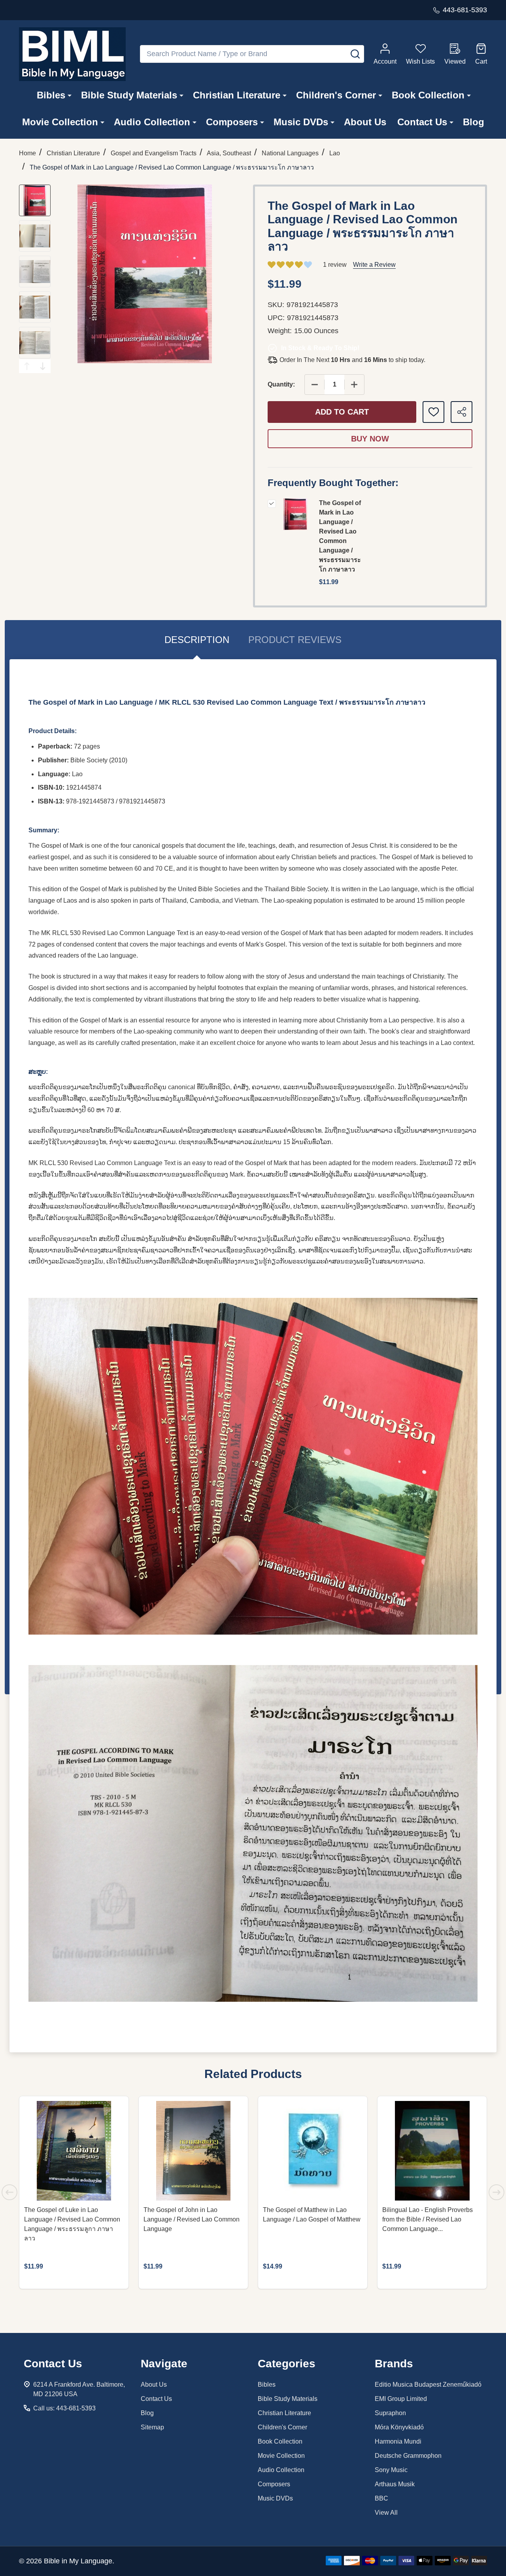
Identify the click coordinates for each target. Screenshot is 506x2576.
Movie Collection (60, 122)
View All (386, 2513)
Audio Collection (152, 122)
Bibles (51, 95)
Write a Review (374, 265)
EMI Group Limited (401, 2399)
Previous (27, 366)
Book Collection (428, 95)
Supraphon (390, 2413)
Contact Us (422, 122)
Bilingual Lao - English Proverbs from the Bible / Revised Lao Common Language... (428, 2219)
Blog (474, 122)
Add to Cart (342, 412)
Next (43, 366)
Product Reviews (295, 640)
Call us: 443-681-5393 (64, 2408)
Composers (232, 122)
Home (27, 153)
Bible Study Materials (129, 95)
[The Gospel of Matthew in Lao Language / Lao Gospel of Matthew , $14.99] (313, 2151)
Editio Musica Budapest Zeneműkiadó (428, 2385)
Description (197, 640)
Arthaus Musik (395, 2484)
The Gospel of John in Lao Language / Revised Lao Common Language (192, 2219)
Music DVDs (301, 122)
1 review (335, 265)
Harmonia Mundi (398, 2441)
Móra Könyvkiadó (399, 2427)
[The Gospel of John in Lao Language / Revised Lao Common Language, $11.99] (193, 2151)
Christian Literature (237, 95)
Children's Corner (336, 95)
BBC (381, 2498)
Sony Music (391, 2470)
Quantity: (281, 384)
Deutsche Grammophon (408, 2456)
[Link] (72, 54)
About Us (365, 122)
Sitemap (152, 2427)
